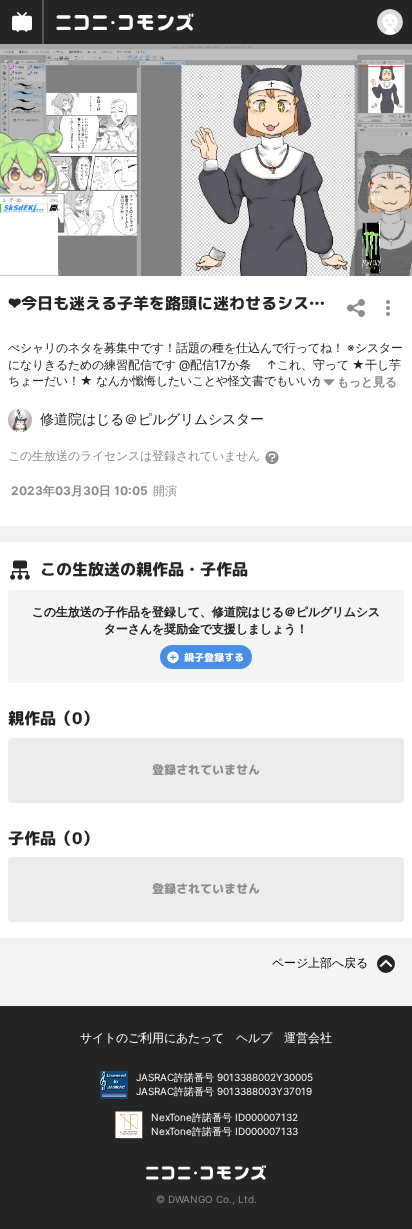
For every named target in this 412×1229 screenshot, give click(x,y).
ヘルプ (254, 1037)
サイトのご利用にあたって (152, 1037)
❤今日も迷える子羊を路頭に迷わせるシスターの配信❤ (205, 303)
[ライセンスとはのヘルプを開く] (273, 457)
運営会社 (308, 1037)
